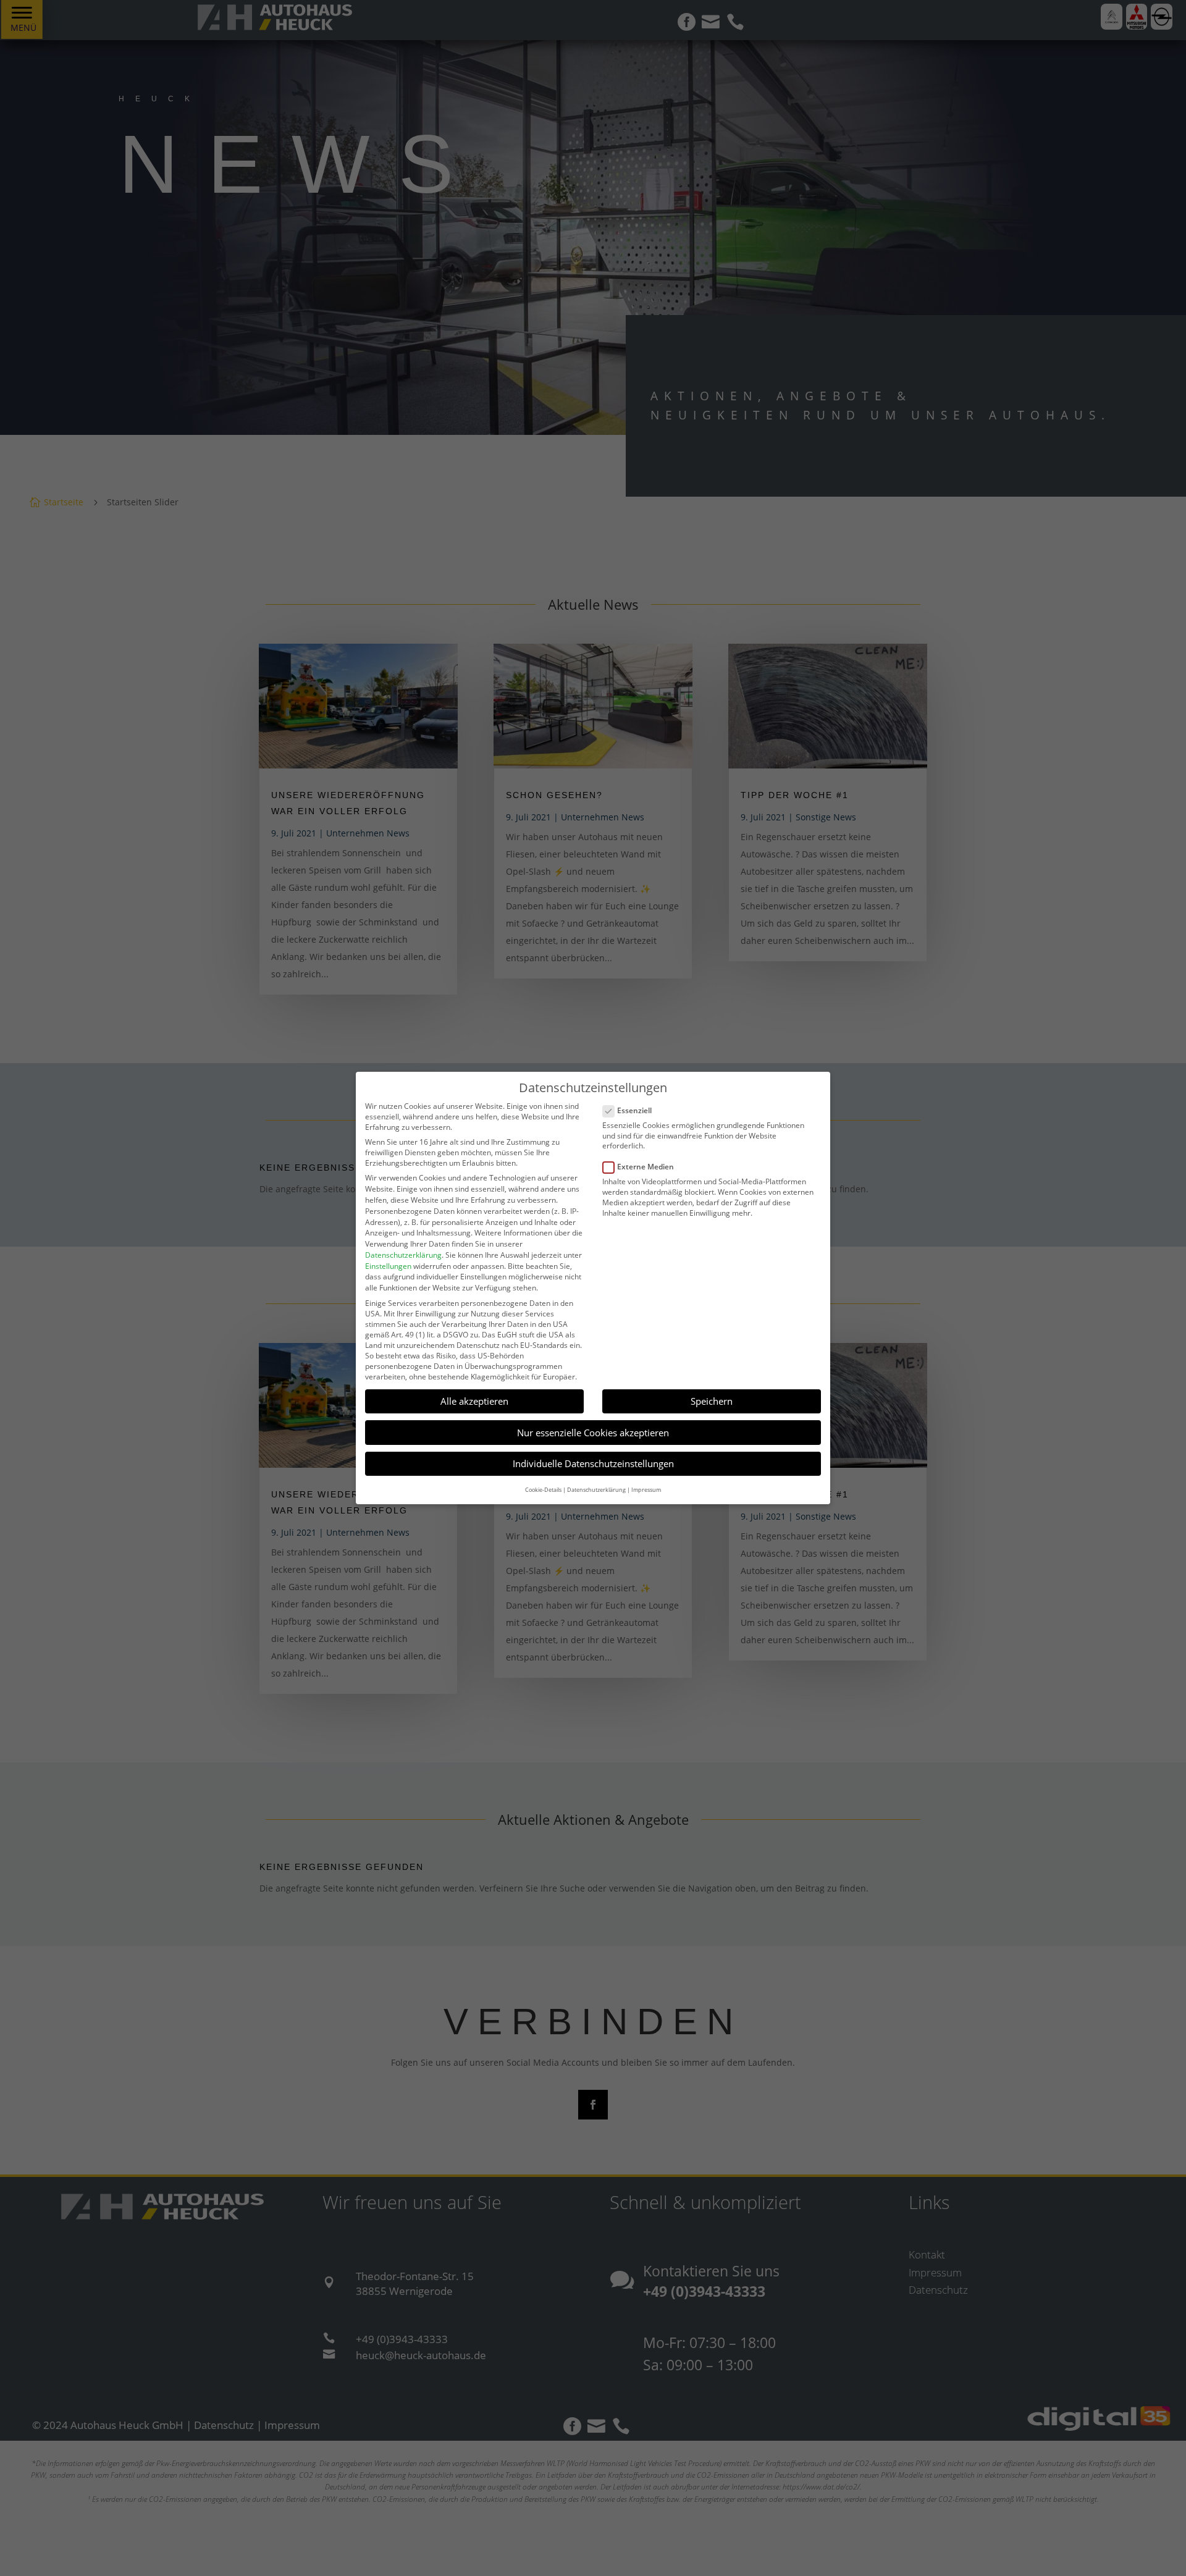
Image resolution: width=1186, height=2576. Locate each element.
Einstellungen (388, 1266)
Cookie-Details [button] (543, 1490)
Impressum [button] (646, 1490)
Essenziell (634, 1110)
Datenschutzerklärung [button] (596, 1490)
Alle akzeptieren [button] (474, 1401)
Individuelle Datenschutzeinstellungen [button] (593, 1463)
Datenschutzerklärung (403, 1255)
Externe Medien (646, 1167)
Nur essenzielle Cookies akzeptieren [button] (593, 1433)
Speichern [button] (712, 1401)
